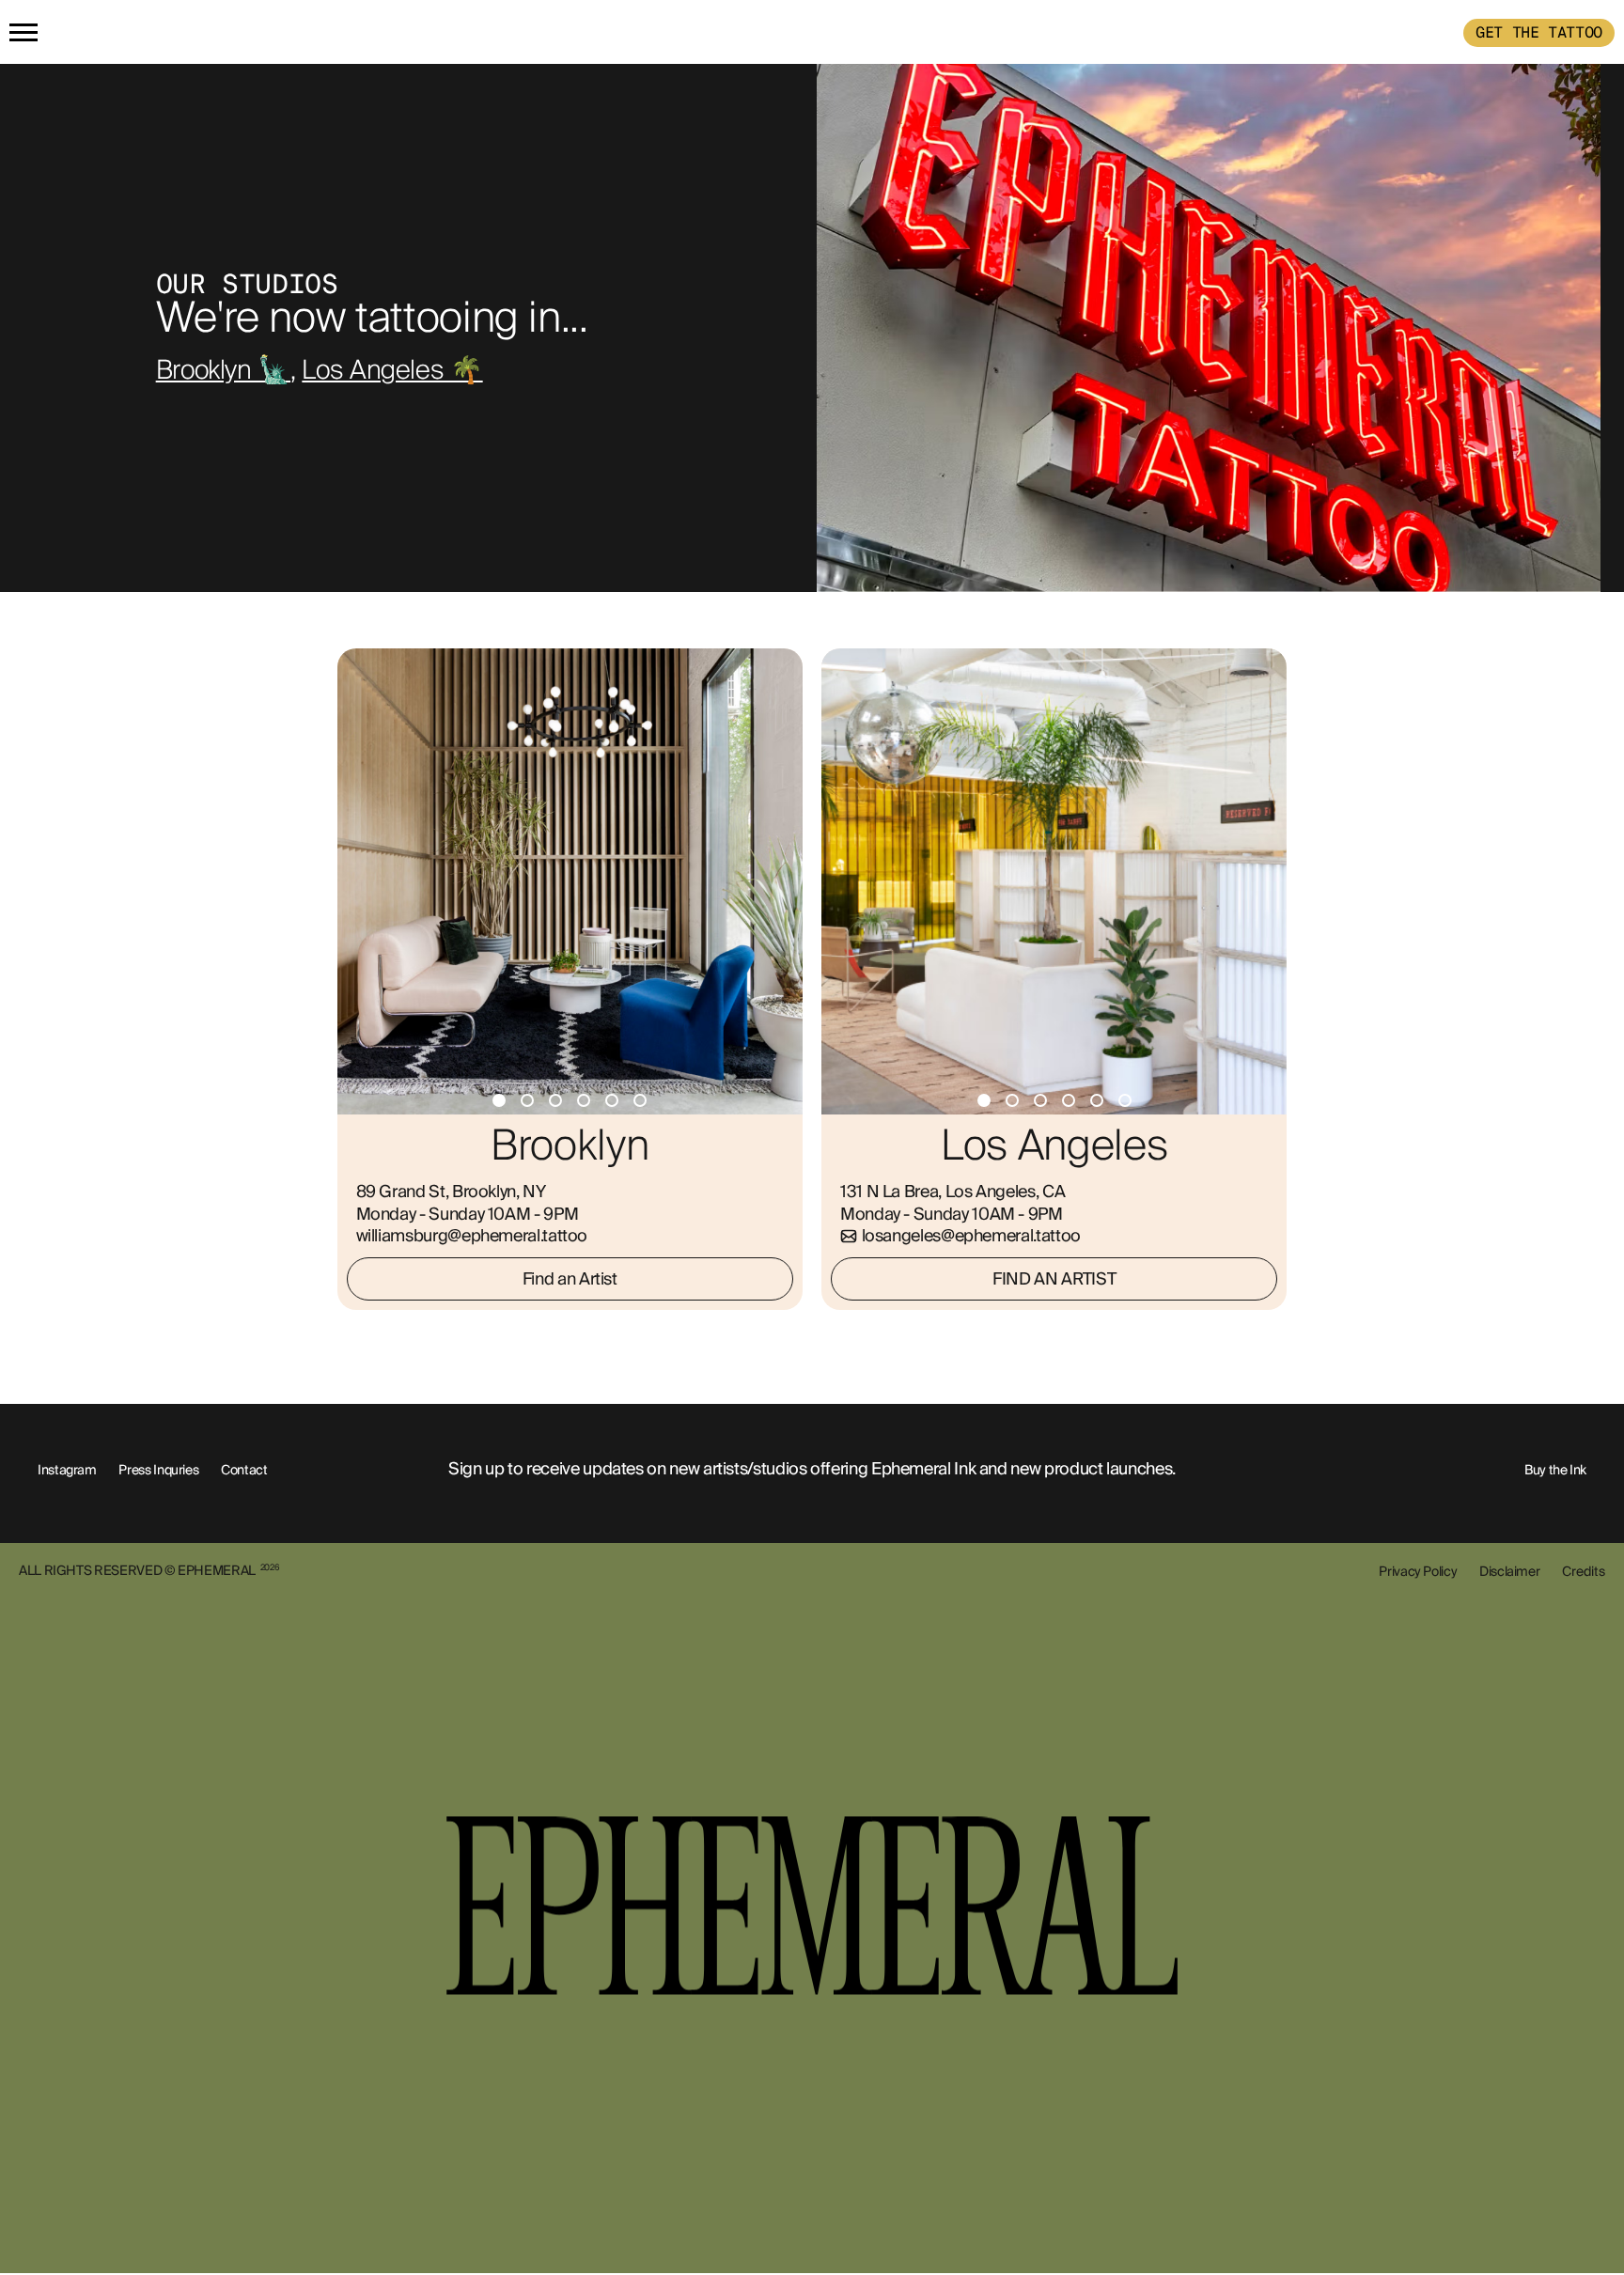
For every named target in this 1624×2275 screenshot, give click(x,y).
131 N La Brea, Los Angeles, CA (953, 1192)
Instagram (67, 1470)
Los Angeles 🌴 (392, 371)
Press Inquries (158, 1470)
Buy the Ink (1555, 1470)
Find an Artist (570, 1279)
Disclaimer (1509, 1571)
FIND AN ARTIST (1054, 1279)
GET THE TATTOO (1539, 32)
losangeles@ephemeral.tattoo (971, 1236)
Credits (1584, 1571)
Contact (244, 1470)
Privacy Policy (1418, 1571)
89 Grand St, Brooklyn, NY (451, 1192)
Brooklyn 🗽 (223, 371)
